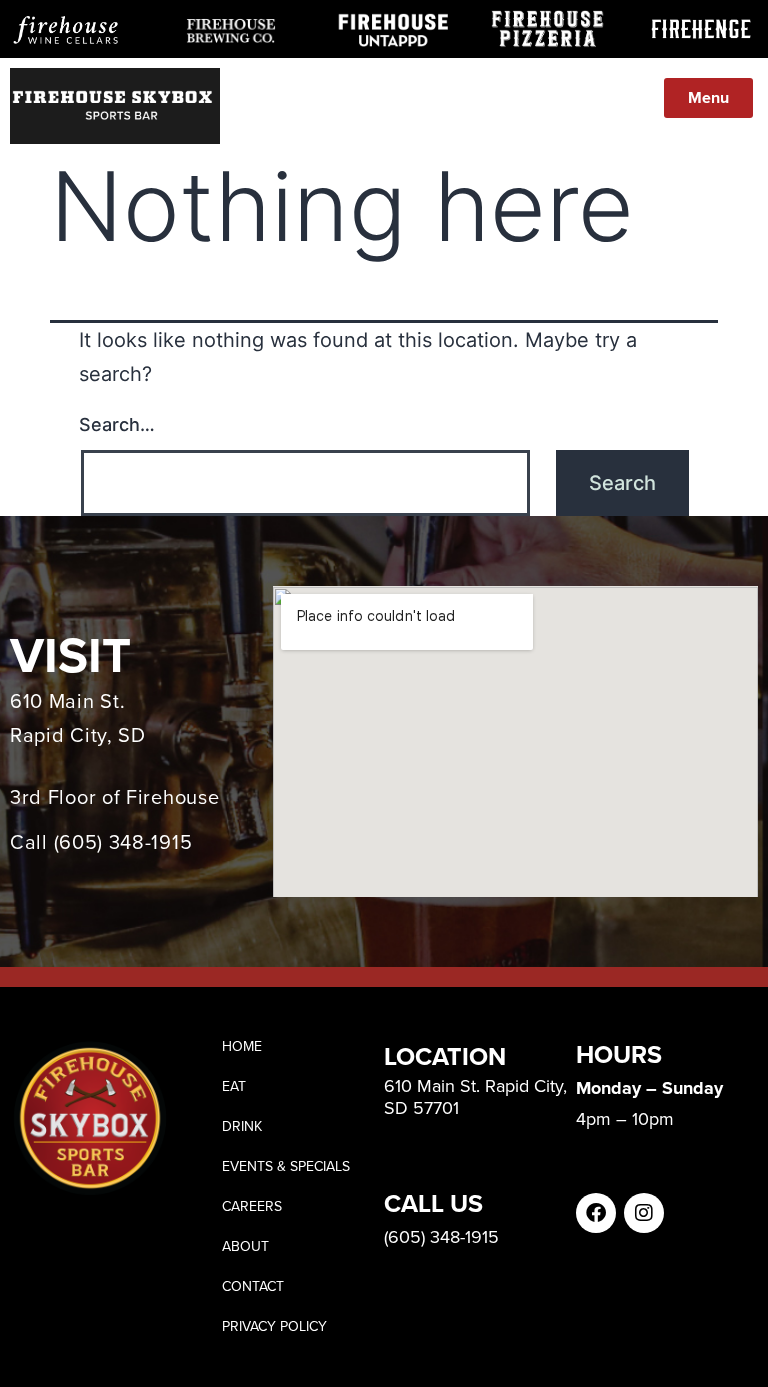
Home (242, 1046)
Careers (252, 1206)
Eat (234, 1086)
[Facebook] (596, 1213)
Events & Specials (286, 1166)
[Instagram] (644, 1213)
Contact (253, 1286)
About (245, 1246)
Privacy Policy (274, 1326)
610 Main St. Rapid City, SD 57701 (475, 1097)
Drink (242, 1126)
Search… (117, 424)
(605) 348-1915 (123, 842)
